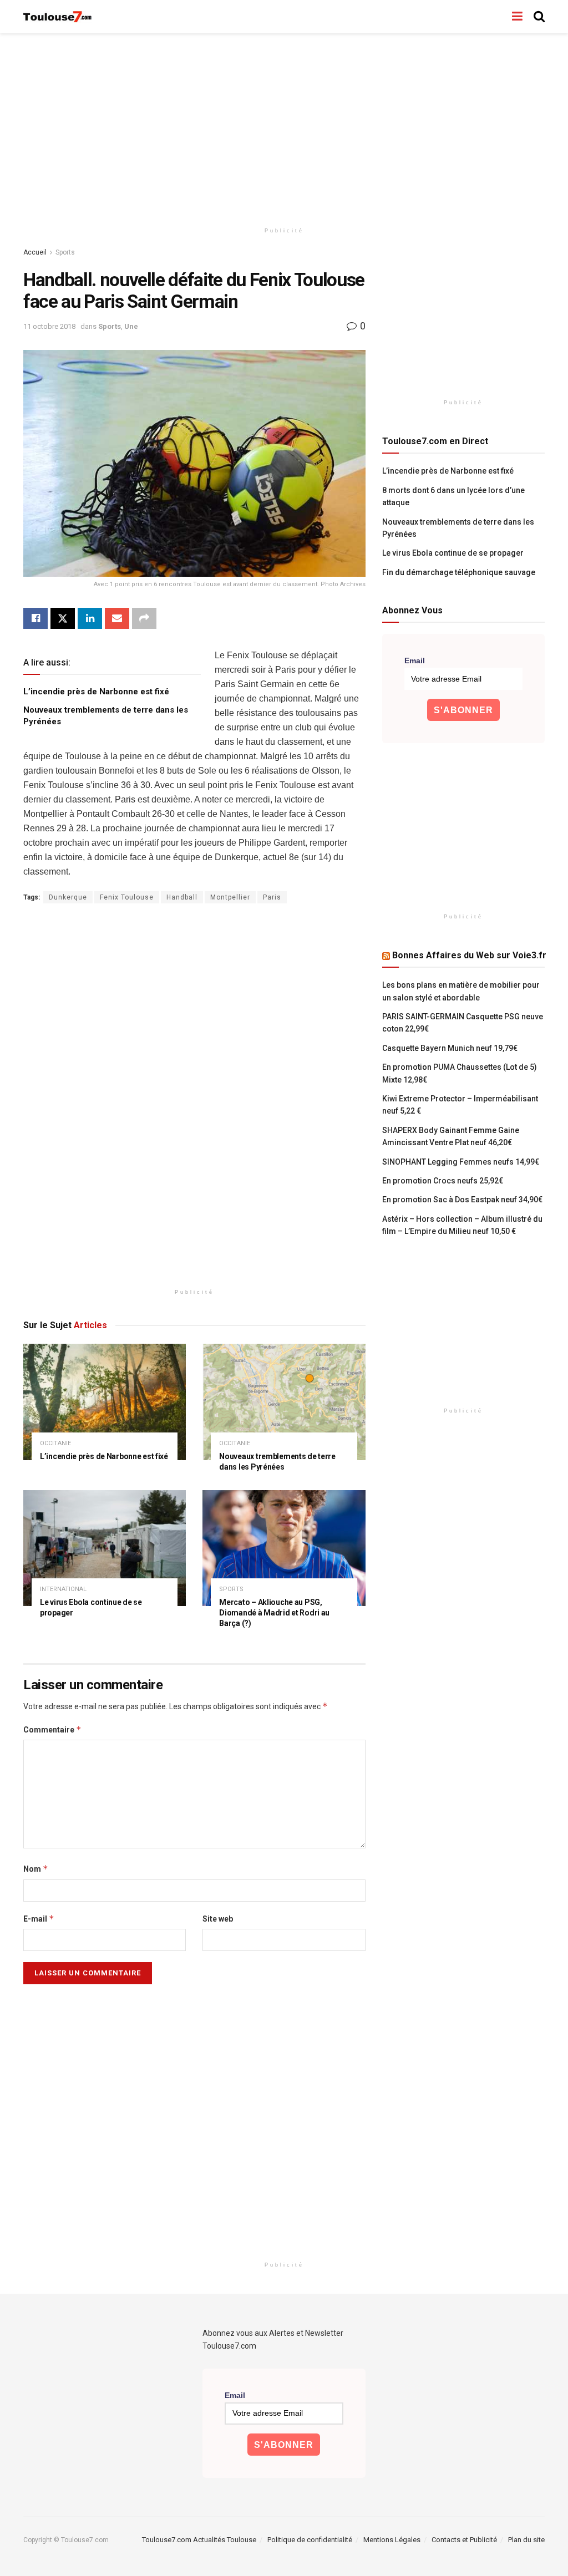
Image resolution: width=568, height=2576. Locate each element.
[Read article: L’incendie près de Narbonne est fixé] (105, 1402)
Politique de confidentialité (310, 2540)
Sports (65, 252)
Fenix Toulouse (127, 897)
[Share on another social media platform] (144, 618)
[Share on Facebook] (35, 618)
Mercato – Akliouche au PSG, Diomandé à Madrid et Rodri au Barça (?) (274, 1613)
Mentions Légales (392, 2540)
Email (415, 660)
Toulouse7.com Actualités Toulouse (199, 2540)
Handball (182, 897)
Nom (36, 1869)
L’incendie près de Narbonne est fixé (96, 692)
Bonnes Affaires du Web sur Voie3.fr (469, 955)
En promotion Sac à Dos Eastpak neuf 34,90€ (462, 1200)
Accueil (35, 252)
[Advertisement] (284, 128)
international (63, 1589)
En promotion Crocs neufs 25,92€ (443, 1181)
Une (131, 326)
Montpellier (230, 897)
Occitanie (55, 1443)
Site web (218, 1919)
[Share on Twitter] (63, 618)
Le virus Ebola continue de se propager (453, 553)
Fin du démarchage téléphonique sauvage (459, 572)
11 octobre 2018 (49, 326)
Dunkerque (68, 897)
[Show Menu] (517, 17)
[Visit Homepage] (58, 17)
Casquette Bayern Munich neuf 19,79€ (450, 1048)
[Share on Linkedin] (90, 618)
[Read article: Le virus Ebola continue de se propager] (105, 1548)
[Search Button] (539, 17)
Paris (272, 897)
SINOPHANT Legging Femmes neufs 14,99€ (461, 1162)
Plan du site (526, 2540)
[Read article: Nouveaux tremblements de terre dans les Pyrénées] (284, 1402)
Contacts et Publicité (464, 2540)
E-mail (39, 1919)
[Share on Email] (117, 618)
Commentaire (52, 1729)
